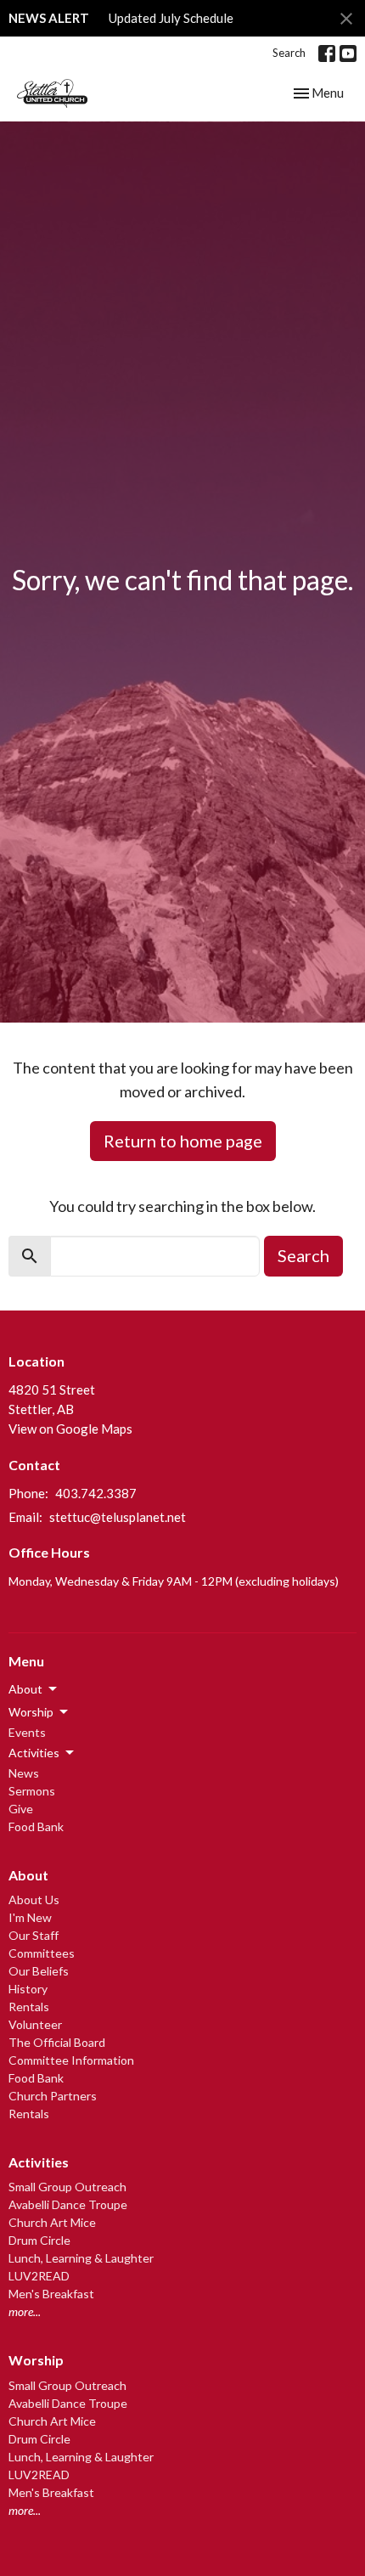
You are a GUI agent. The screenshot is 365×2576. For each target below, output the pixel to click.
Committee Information (71, 2060)
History (28, 1989)
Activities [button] (34, 1753)
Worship (36, 2360)
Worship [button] (31, 1712)
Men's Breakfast (51, 2294)
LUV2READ (39, 2276)
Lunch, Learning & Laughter (81, 2258)
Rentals (29, 2007)
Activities (39, 2162)
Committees (42, 1953)
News (24, 1773)
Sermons (32, 1791)
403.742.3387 (96, 1493)
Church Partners (53, 2096)
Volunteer (35, 2024)
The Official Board (57, 2042)
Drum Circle (39, 2240)
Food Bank (36, 1826)
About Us (34, 1900)
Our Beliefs (39, 1971)
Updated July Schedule (171, 18)
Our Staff (34, 1935)
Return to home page (183, 1141)
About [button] (25, 1689)
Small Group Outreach (67, 2187)
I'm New (30, 1917)
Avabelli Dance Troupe (68, 2204)
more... (25, 2311)
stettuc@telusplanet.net (118, 1517)
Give (21, 1809)
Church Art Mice (52, 2222)
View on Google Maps (70, 1429)
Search (289, 53)
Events (27, 1732)
